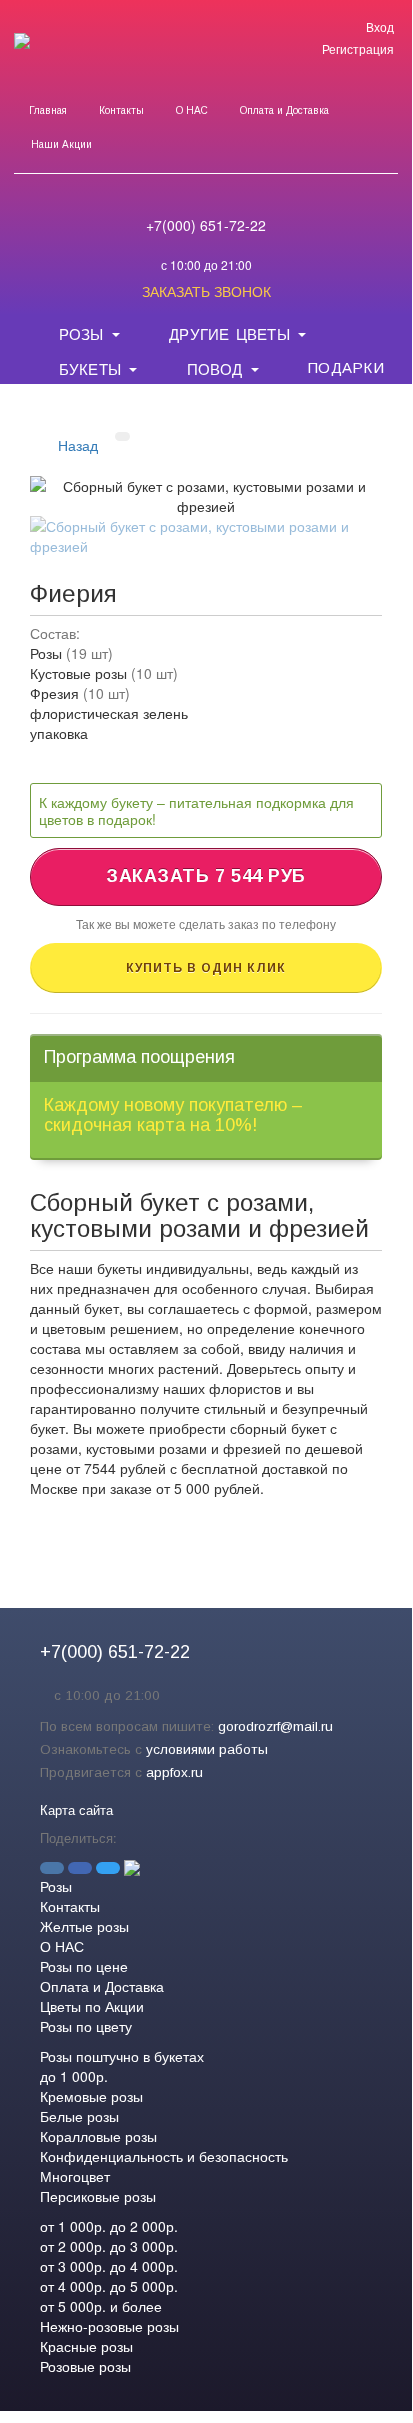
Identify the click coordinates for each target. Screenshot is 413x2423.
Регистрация (358, 48)
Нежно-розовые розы (109, 2326)
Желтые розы (84, 1926)
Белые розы (79, 2116)
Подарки (345, 365)
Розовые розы (85, 2366)
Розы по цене (84, 1966)
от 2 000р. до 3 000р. (109, 2246)
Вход (380, 26)
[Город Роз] (22, 54)
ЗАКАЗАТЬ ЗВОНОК (206, 291)
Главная (48, 110)
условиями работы (207, 1749)
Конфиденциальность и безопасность (164, 2156)
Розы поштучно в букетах (122, 2056)
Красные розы (86, 2346)
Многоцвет (75, 2176)
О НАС (192, 110)
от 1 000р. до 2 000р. (109, 2226)
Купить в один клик (206, 968)
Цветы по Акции (92, 2006)
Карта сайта (76, 1810)
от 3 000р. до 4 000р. (109, 2266)
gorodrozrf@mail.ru (275, 1726)
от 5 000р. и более (101, 2306)
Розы (56, 1886)
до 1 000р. (74, 2076)
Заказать (206, 876)
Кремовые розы (91, 2096)
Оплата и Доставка (284, 110)
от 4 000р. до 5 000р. (109, 2286)
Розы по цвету (86, 2026)
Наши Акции (61, 144)
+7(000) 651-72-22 (206, 225)
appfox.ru (174, 1772)
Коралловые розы (98, 2136)
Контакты (121, 110)
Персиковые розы (98, 2196)
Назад (78, 445)
